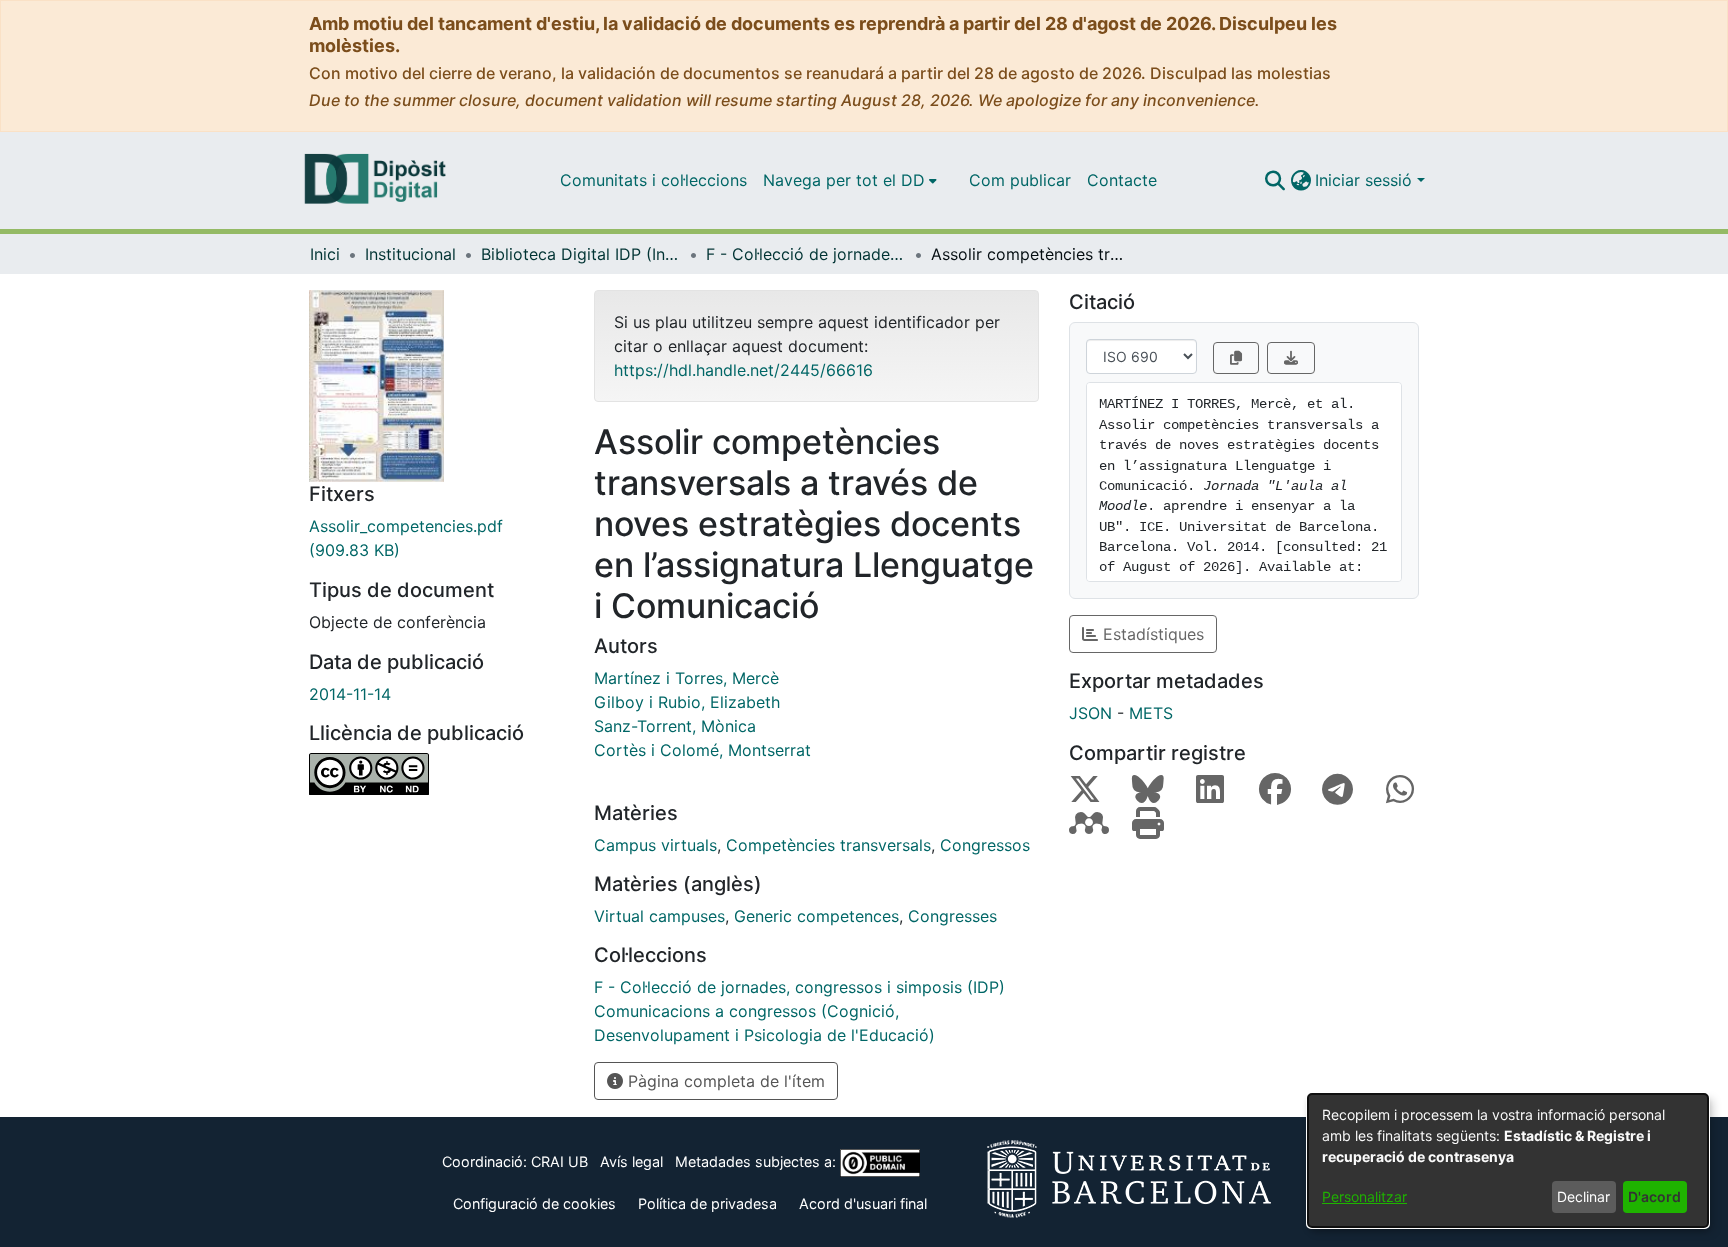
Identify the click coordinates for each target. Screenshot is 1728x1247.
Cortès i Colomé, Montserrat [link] (702, 750)
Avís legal (631, 1161)
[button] (1274, 180)
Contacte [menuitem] (1122, 180)
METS (1151, 713)
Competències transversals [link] (828, 845)
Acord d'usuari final (863, 1203)
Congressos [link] (985, 845)
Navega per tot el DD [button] (844, 180)
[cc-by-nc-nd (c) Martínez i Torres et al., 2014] (436, 774)
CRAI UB (559, 1161)
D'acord (1654, 1196)
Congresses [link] (952, 916)
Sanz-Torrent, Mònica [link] (675, 726)
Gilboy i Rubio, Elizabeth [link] (687, 702)
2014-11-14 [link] (350, 694)
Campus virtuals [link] (655, 845)
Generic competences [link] (816, 916)
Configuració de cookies (534, 1203)
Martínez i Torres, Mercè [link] (686, 678)
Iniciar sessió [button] (1366, 180)
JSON (1090, 713)
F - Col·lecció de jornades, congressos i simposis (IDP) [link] (806, 254)
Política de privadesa (707, 1203)
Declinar (1583, 1196)
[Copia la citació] (1236, 358)
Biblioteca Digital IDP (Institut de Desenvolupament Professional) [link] (581, 254)
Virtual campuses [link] (659, 916)
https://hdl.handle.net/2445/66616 (743, 370)
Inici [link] (325, 254)
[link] (436, 538)
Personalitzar (1364, 1196)
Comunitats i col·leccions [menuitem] (653, 180)
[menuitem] (850, 180)
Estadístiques (1151, 634)
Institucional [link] (410, 254)
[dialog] (1508, 1160)
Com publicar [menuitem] (1020, 180)
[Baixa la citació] (1291, 358)
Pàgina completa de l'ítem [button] (724, 1081)
